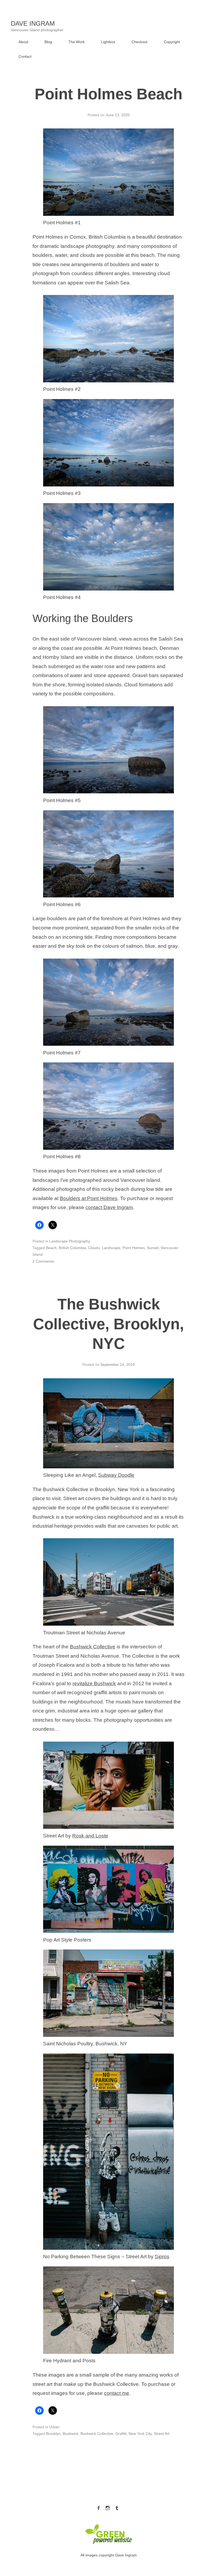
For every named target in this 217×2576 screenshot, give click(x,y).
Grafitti (121, 2434)
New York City (140, 2434)
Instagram (108, 2507)
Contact (25, 56)
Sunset (153, 1248)
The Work (76, 42)
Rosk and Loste (90, 1836)
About (23, 42)
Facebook (98, 2507)
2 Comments (43, 1261)
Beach (51, 1248)
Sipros (162, 2257)
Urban (54, 2427)
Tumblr (117, 2507)
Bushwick (71, 2434)
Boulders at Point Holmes (89, 1198)
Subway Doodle (116, 1475)
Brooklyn (53, 2434)
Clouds (94, 1248)
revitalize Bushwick (94, 1683)
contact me (117, 2393)
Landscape (111, 1248)
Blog (48, 42)
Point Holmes (134, 1248)
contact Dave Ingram (109, 1207)
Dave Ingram (33, 23)
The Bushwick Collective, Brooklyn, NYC (108, 1324)
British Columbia (72, 1248)
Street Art (162, 2434)
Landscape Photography (70, 1241)
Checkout (139, 42)
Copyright (172, 42)
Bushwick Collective (93, 1647)
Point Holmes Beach (108, 94)
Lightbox (108, 42)
